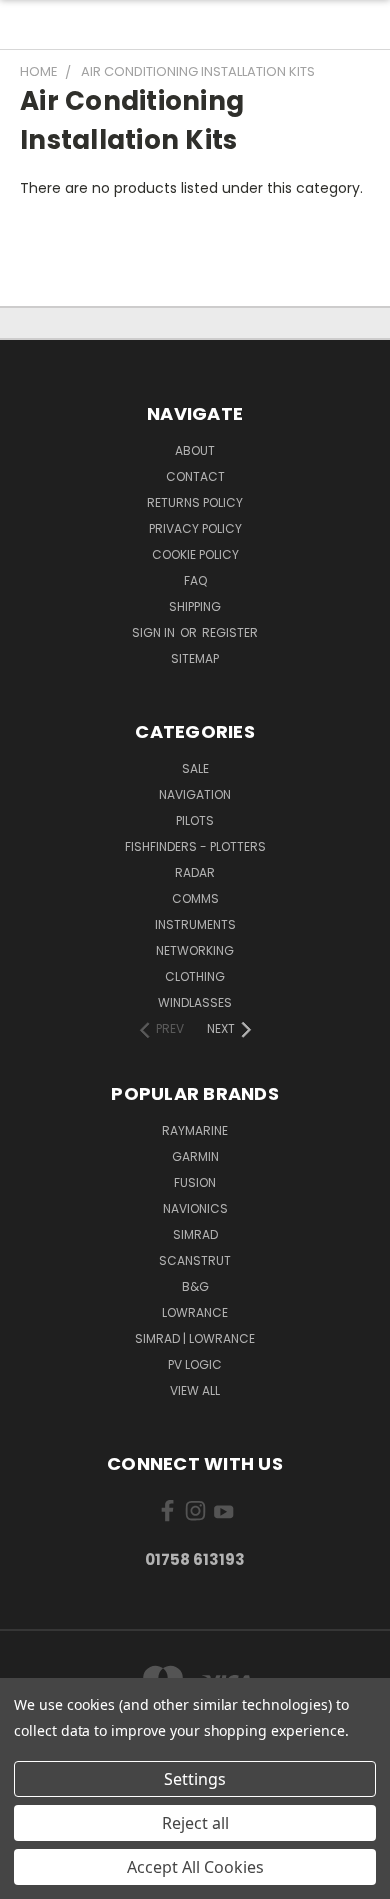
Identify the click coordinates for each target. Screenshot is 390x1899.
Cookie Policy (195, 554)
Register (230, 632)
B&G (195, 1286)
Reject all (195, 1823)
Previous (31, 1879)
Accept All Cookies (195, 1867)
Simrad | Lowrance (195, 1338)
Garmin (195, 1156)
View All (195, 1390)
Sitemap (195, 658)
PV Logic (195, 1364)
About (195, 450)
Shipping (195, 606)
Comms (195, 898)
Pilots (195, 820)
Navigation (195, 794)
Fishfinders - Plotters (195, 846)
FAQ (195, 580)
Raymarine (195, 1130)
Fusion (195, 1182)
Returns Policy (195, 502)
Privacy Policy (195, 528)
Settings (195, 1779)
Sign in (155, 632)
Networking (195, 950)
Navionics (195, 1208)
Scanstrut (195, 1260)
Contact (195, 476)
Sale (195, 768)
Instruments (195, 924)
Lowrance (195, 1312)
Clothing (195, 976)
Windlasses (195, 1002)
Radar (195, 872)
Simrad (195, 1234)
